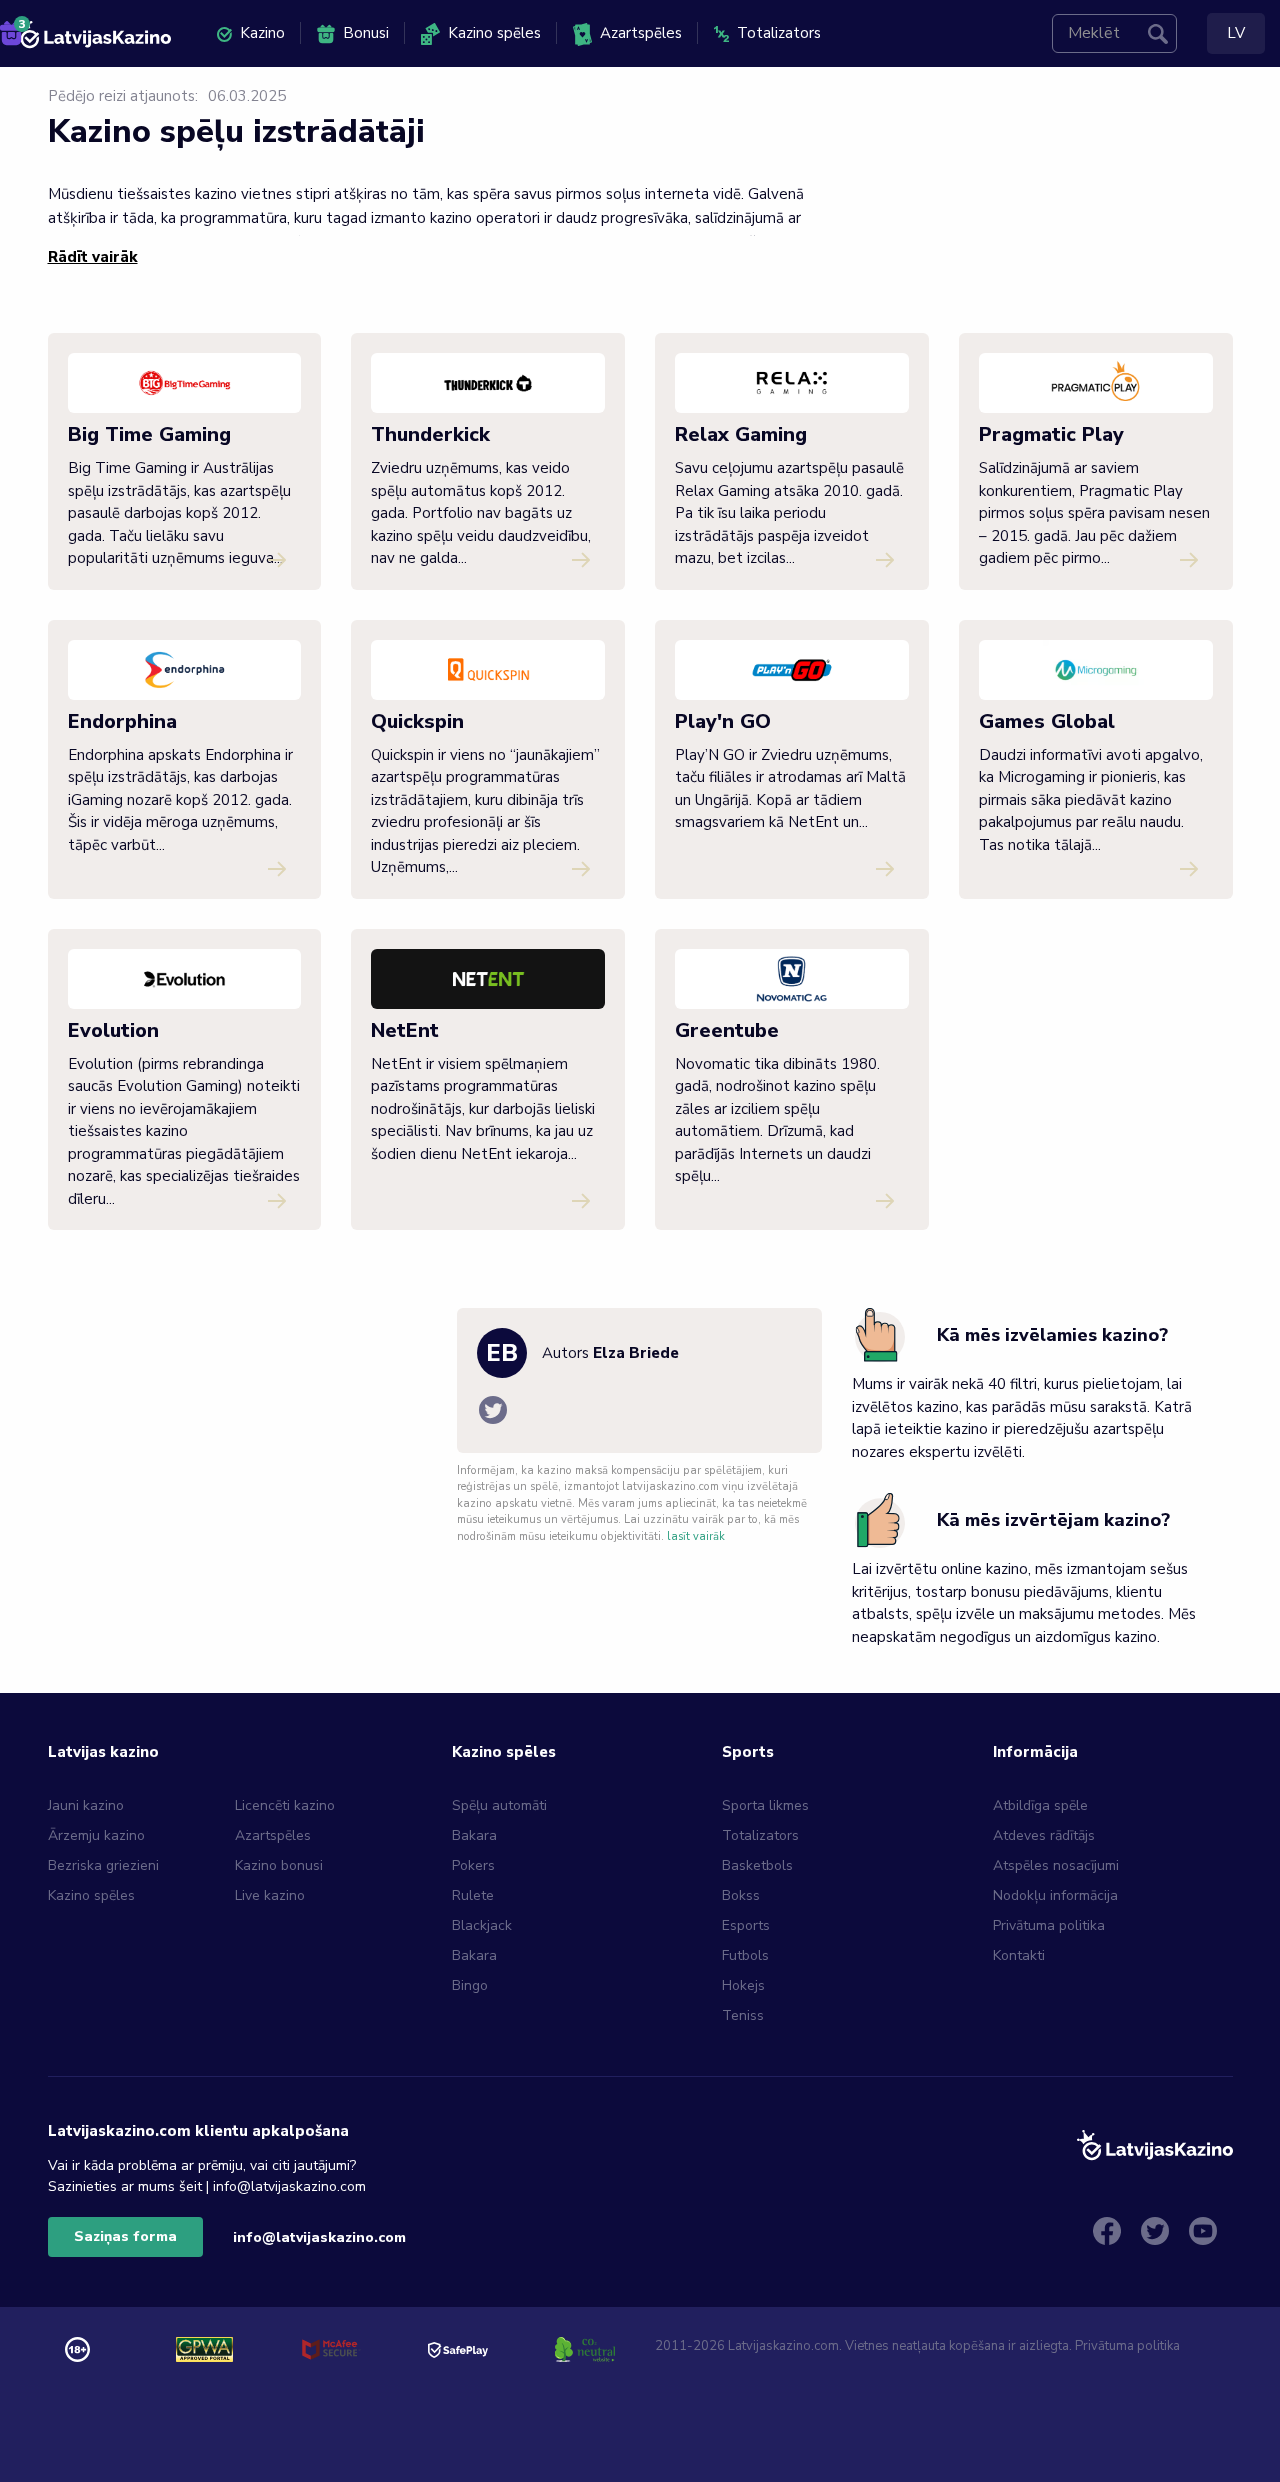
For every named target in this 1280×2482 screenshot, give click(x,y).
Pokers (473, 1865)
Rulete (473, 1895)
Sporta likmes (765, 1805)
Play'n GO (723, 721)
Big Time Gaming (149, 434)
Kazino (262, 33)
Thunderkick (430, 434)
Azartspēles (641, 33)
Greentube (727, 1030)
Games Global (1047, 721)
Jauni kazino (86, 1805)
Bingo (470, 1985)
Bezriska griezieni (103, 1865)
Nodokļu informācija (1055, 1895)
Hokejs (743, 1985)
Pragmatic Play (1051, 434)
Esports (746, 1925)
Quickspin (417, 721)
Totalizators (779, 33)
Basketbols (757, 1865)
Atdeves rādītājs (1044, 1835)
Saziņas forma (125, 2236)
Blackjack (482, 1925)
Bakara (474, 1835)
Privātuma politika (1049, 1925)
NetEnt (405, 1030)
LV (1236, 33)
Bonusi (366, 33)
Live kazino (270, 1895)
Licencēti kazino (287, 1805)
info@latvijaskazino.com (319, 2237)
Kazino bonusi (279, 1865)
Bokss (741, 1895)
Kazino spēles (494, 33)
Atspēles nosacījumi (1056, 1865)
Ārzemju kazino (96, 1835)
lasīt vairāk (696, 1536)
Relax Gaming (741, 434)
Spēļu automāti (499, 1805)
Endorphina (122, 721)
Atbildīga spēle (1040, 1805)
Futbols (745, 1955)
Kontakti (1019, 1955)
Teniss (743, 2015)
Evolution (113, 1030)
